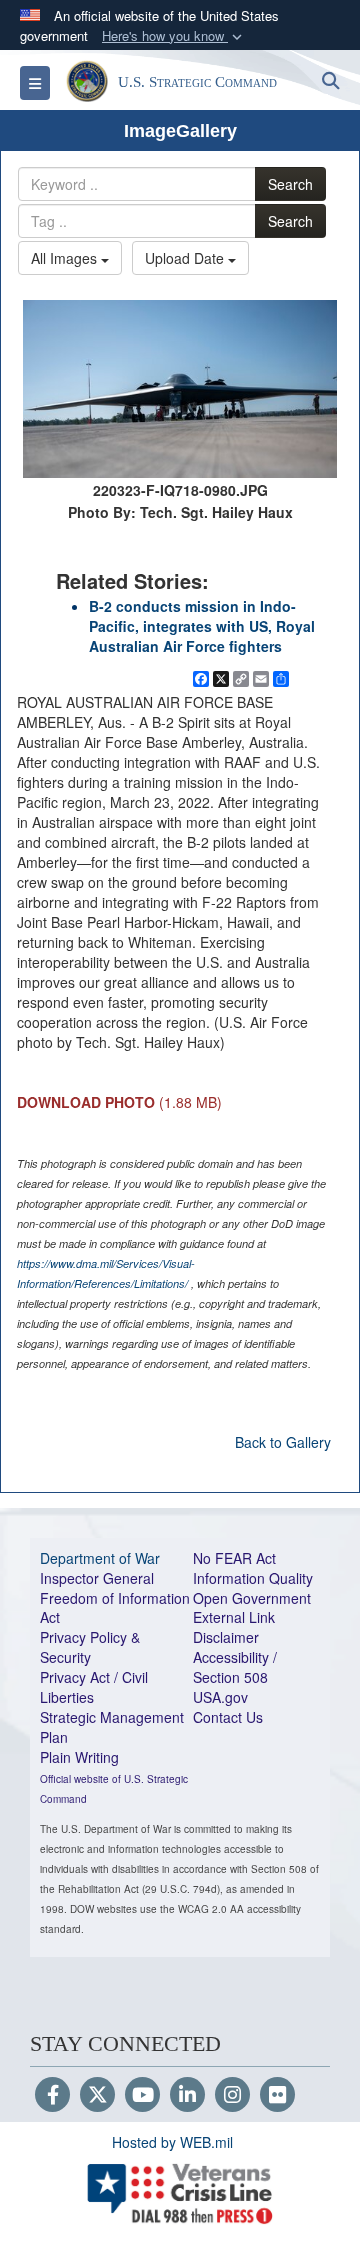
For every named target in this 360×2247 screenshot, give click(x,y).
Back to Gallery (283, 1442)
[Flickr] (277, 2096)
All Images (66, 258)
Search (290, 184)
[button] (174, 36)
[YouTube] (142, 2096)
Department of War (100, 1558)
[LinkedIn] (187, 2096)
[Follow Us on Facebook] (52, 2096)
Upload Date (186, 258)
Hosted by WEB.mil (172, 2142)
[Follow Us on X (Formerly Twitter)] (97, 2096)
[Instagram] (232, 2096)
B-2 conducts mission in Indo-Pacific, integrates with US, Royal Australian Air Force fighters (202, 626)
